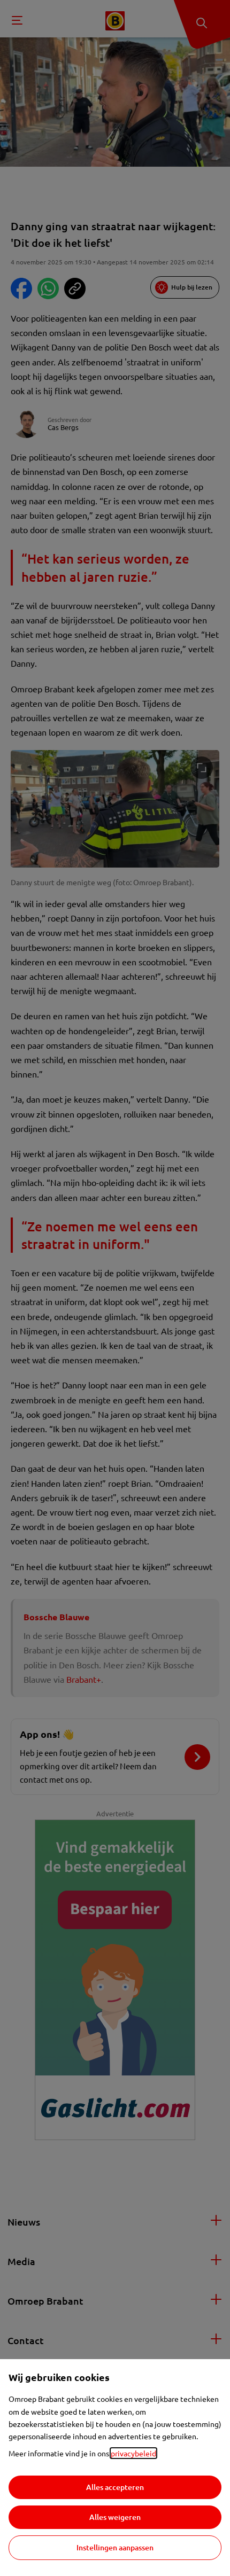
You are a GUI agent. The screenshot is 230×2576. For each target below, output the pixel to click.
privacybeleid (133, 2453)
